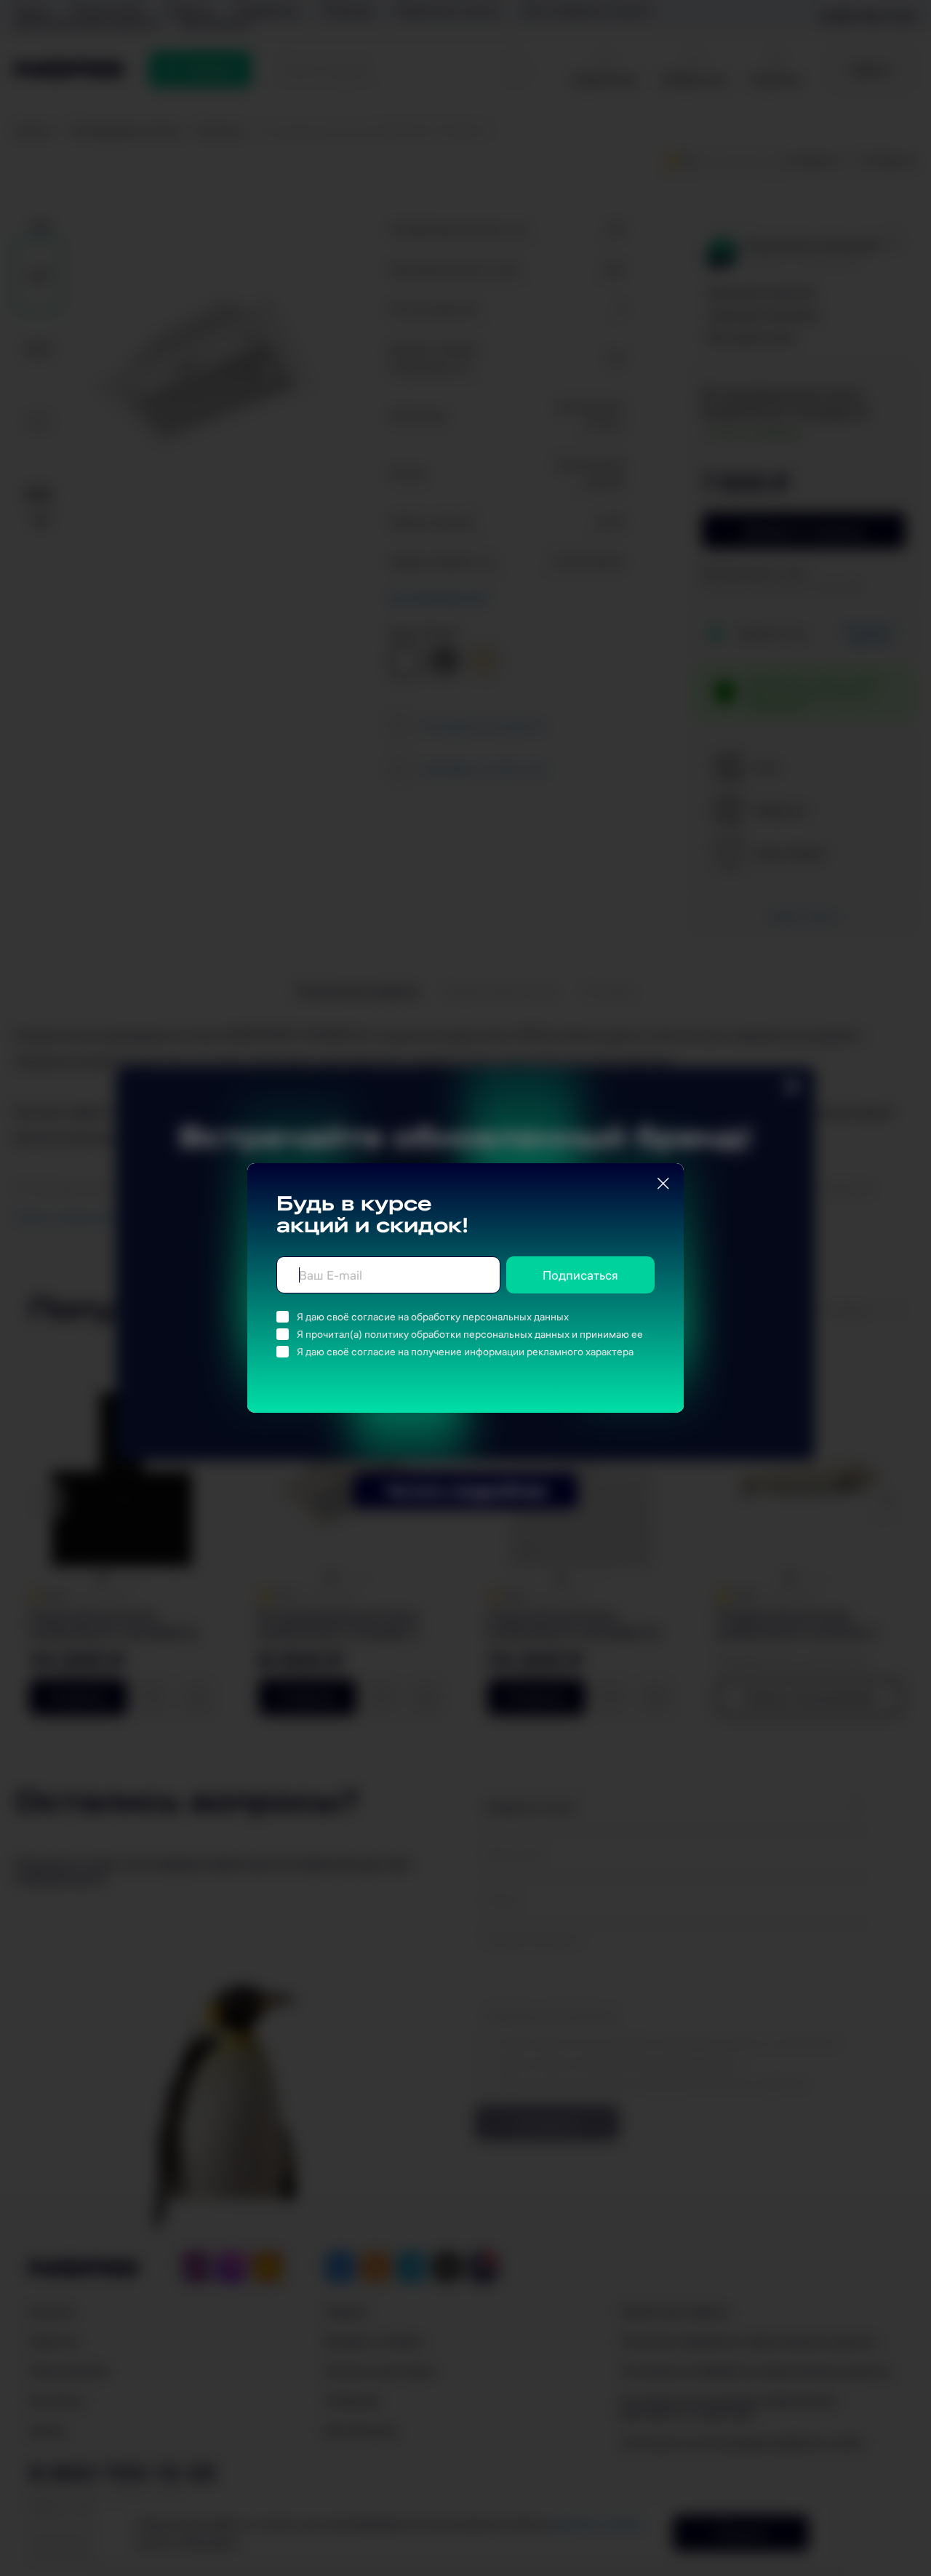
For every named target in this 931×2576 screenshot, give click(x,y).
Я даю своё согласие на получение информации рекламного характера (465, 1352)
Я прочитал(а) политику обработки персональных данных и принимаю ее (470, 1334)
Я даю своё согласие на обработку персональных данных (433, 1317)
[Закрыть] (663, 1184)
